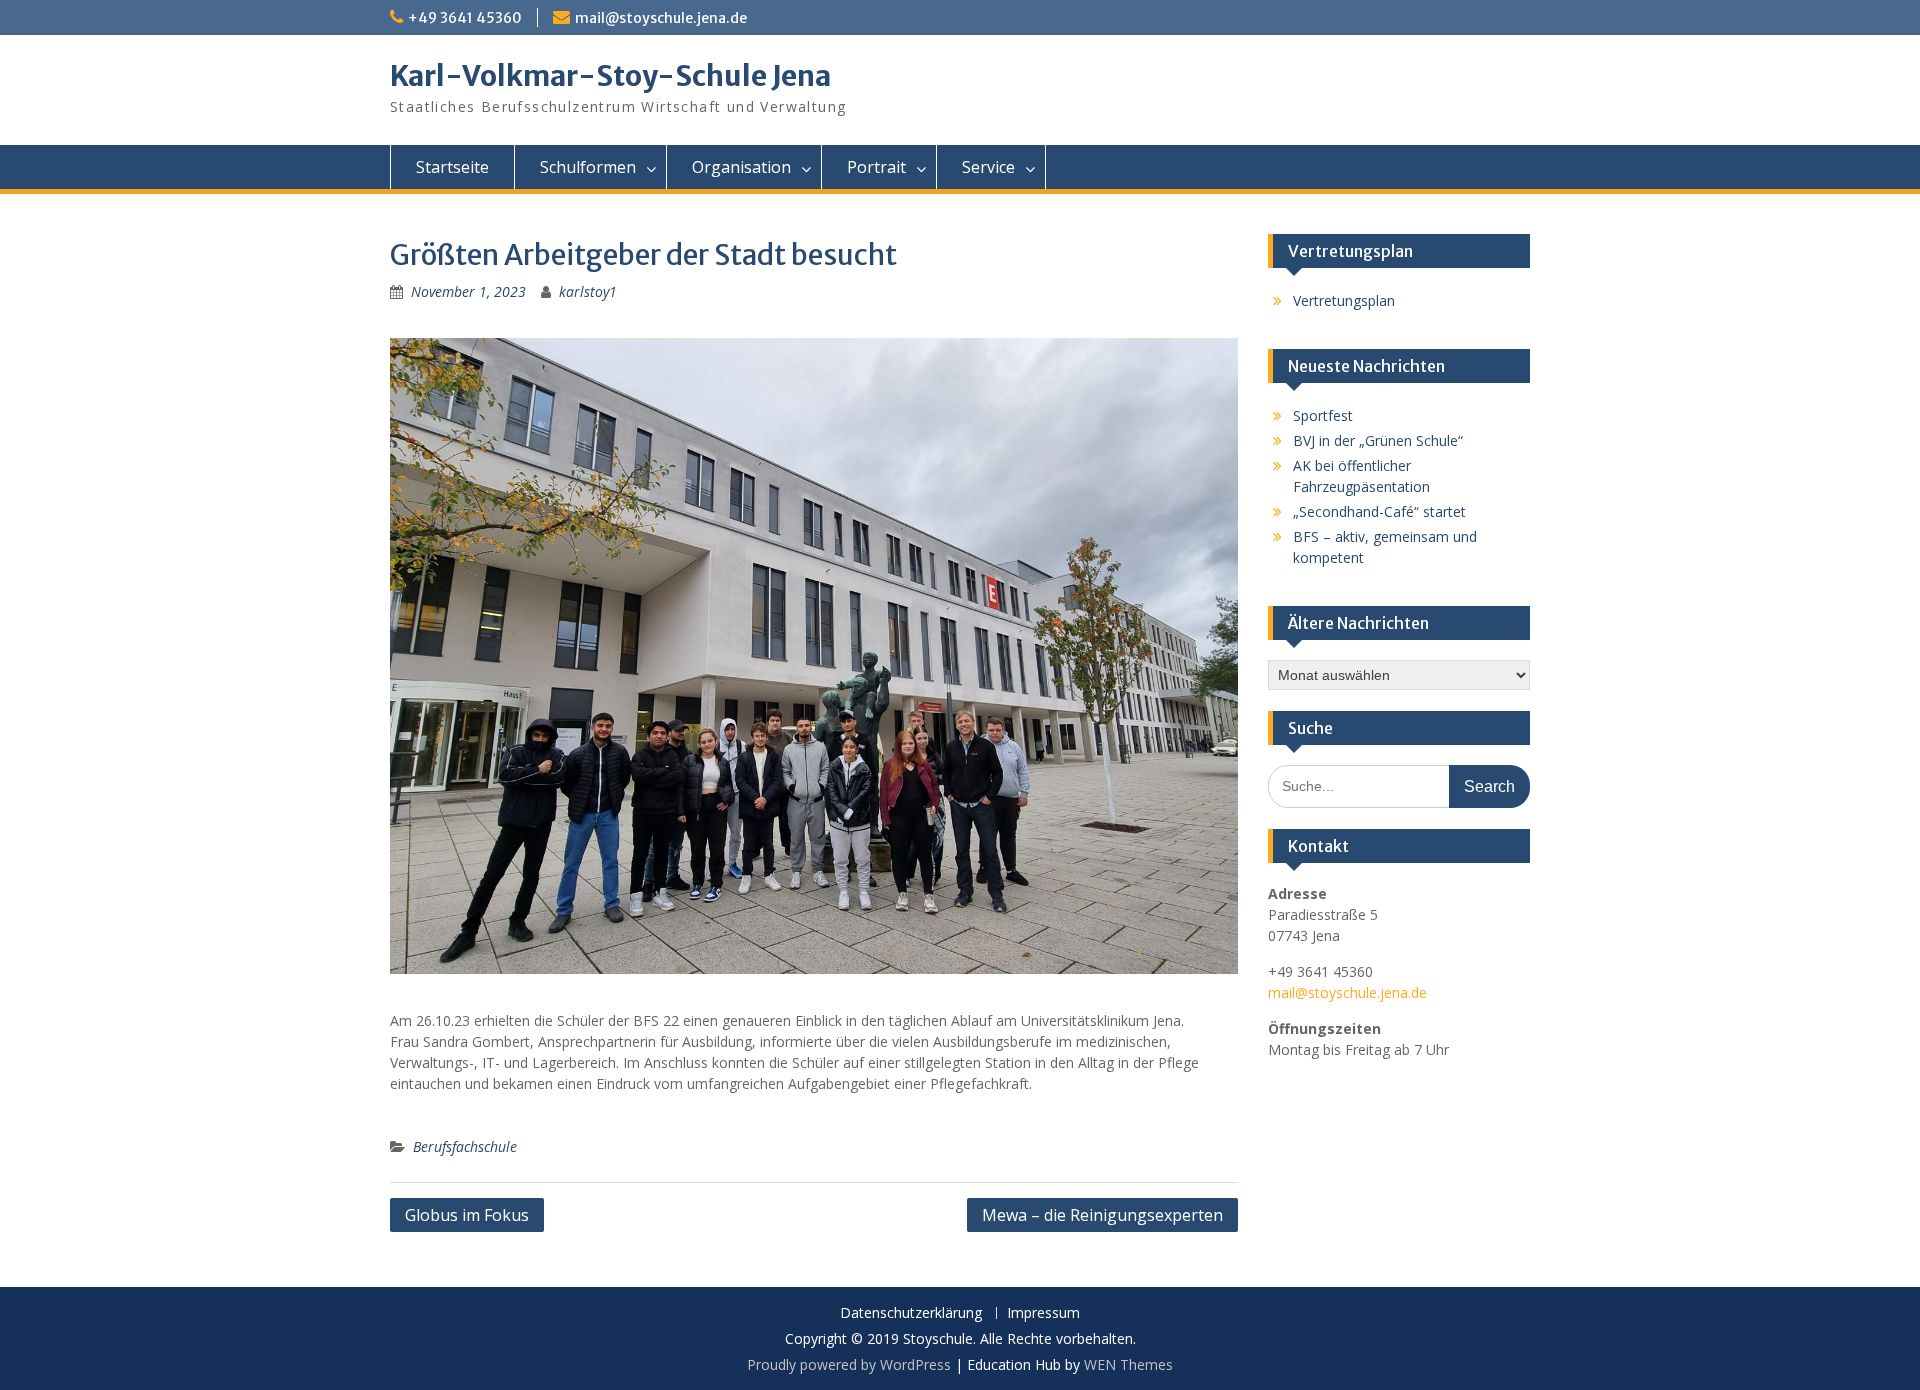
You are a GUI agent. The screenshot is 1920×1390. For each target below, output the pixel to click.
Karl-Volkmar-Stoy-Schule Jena (610, 76)
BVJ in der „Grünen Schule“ (1378, 440)
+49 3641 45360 (465, 18)
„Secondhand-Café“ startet (1379, 511)
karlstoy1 (588, 291)
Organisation (741, 167)
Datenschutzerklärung (911, 1313)
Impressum (1043, 1313)
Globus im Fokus (467, 1215)
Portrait (876, 167)
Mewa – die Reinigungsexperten (1102, 1215)
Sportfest (1323, 415)
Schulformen (588, 167)
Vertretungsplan (1344, 300)
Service (988, 167)
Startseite (452, 167)
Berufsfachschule (465, 1146)
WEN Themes (1128, 1364)
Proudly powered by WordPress (849, 1364)
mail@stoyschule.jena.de (661, 18)
